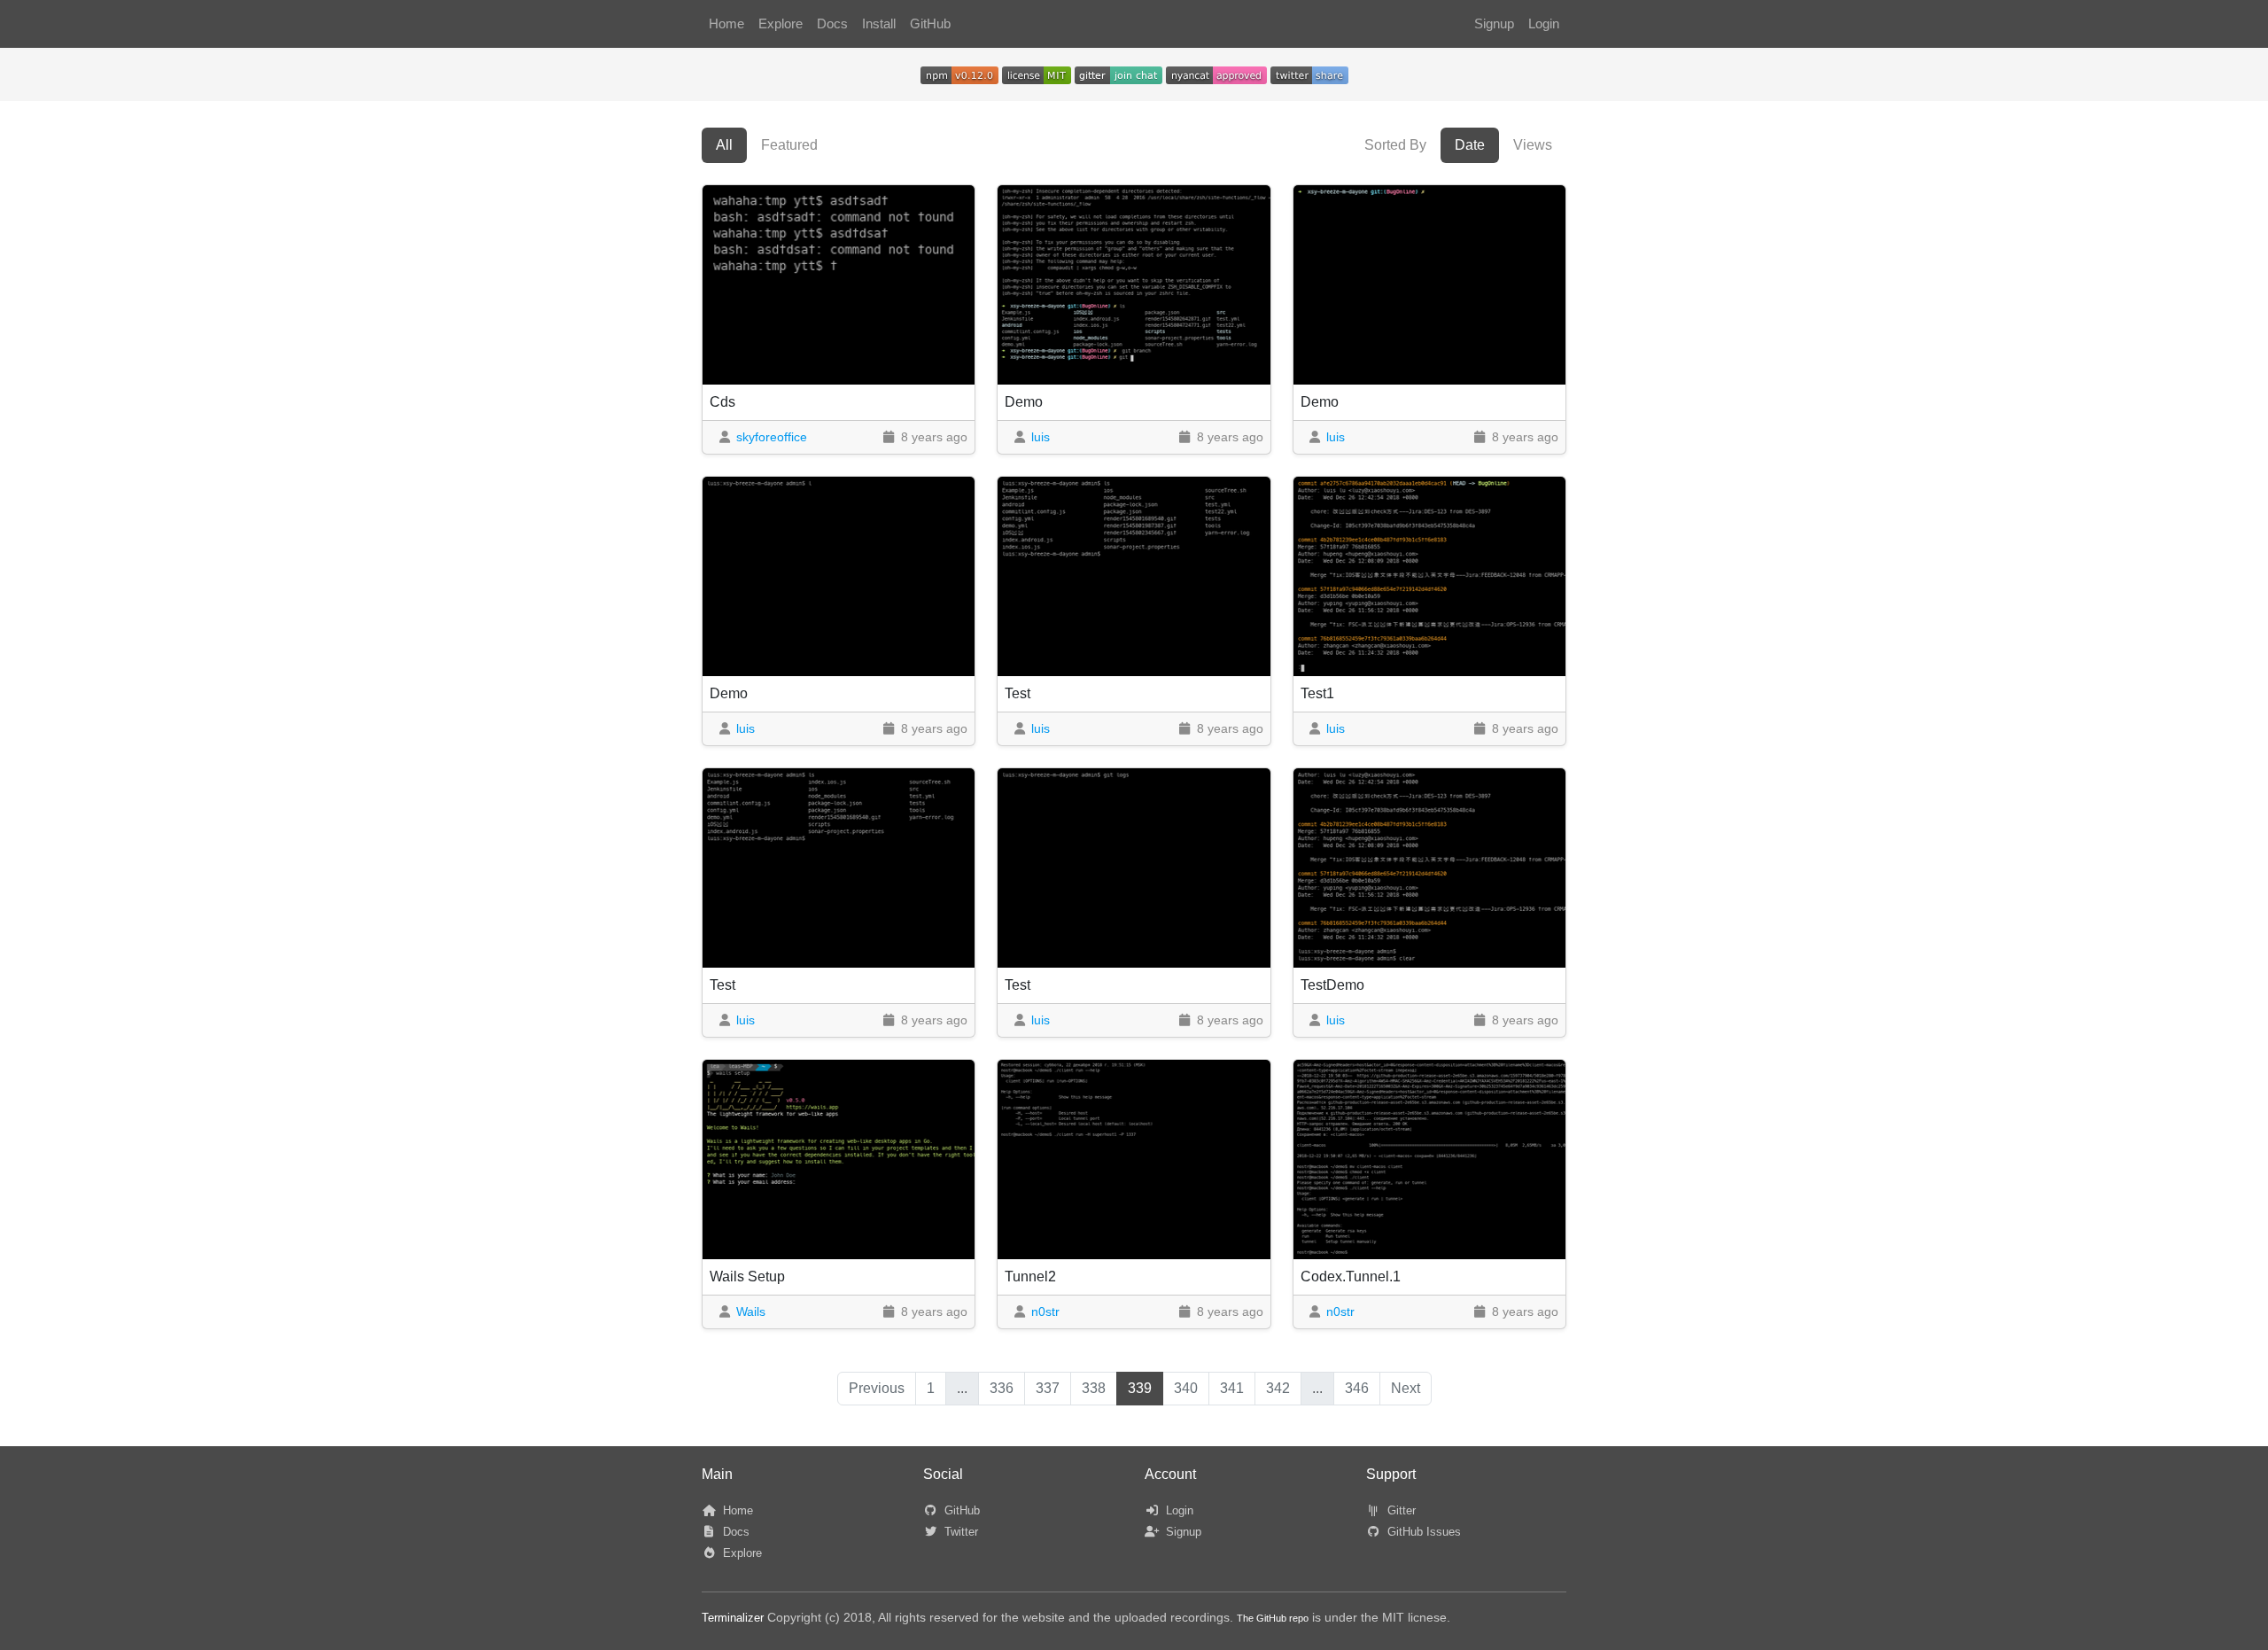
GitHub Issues (1422, 1532)
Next (1406, 1388)
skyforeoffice (772, 437)
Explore (781, 24)
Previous (877, 1388)
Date (1470, 145)
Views (1533, 145)
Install (879, 24)
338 (1094, 1388)
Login (1544, 24)
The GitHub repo (1273, 1618)
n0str (1045, 1311)
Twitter (959, 1532)
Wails (751, 1311)
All (724, 145)
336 (1002, 1388)
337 (1048, 1388)
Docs (832, 24)
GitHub (930, 24)
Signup (1494, 24)
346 (1357, 1388)
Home (726, 24)
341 (1232, 1388)
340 (1186, 1388)
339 (1140, 1388)
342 (1278, 1388)
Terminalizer (733, 1618)
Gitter (1400, 1510)
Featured (789, 145)
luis (1041, 437)
